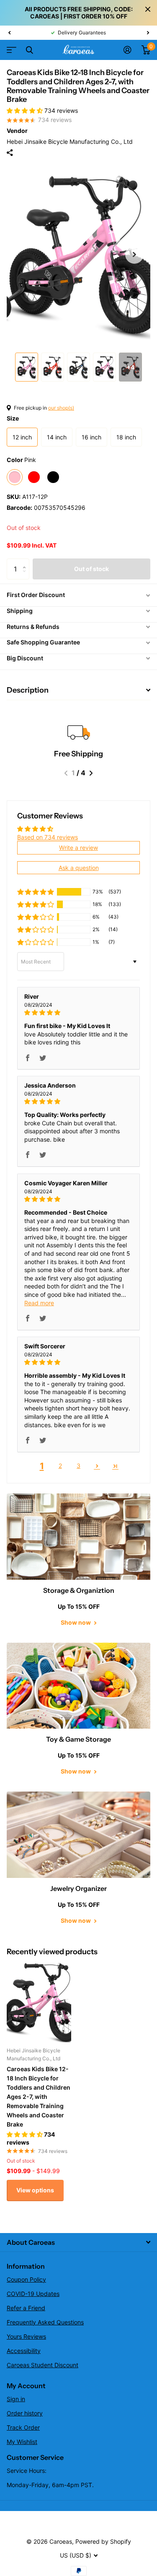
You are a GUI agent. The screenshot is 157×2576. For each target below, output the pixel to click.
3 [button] (78, 1466)
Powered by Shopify (103, 2541)
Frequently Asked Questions (45, 2322)
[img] (78, 1013)
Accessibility (24, 2351)
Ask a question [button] (79, 868)
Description (28, 690)
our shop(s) (61, 408)
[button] (9, 33)
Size (13, 418)
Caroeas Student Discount (42, 2365)
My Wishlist (22, 2442)
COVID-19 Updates (33, 2294)
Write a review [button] (78, 848)
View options (35, 2190)
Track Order (23, 2427)
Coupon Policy (26, 2279)
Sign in (16, 2399)
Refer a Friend (26, 2308)
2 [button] (60, 1466)
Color (21, 460)
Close (148, 9)
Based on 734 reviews (48, 837)
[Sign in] (127, 50)
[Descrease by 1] (26, 576)
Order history (25, 2413)
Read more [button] (39, 1303)
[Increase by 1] (26, 562)
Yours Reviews (26, 2336)
